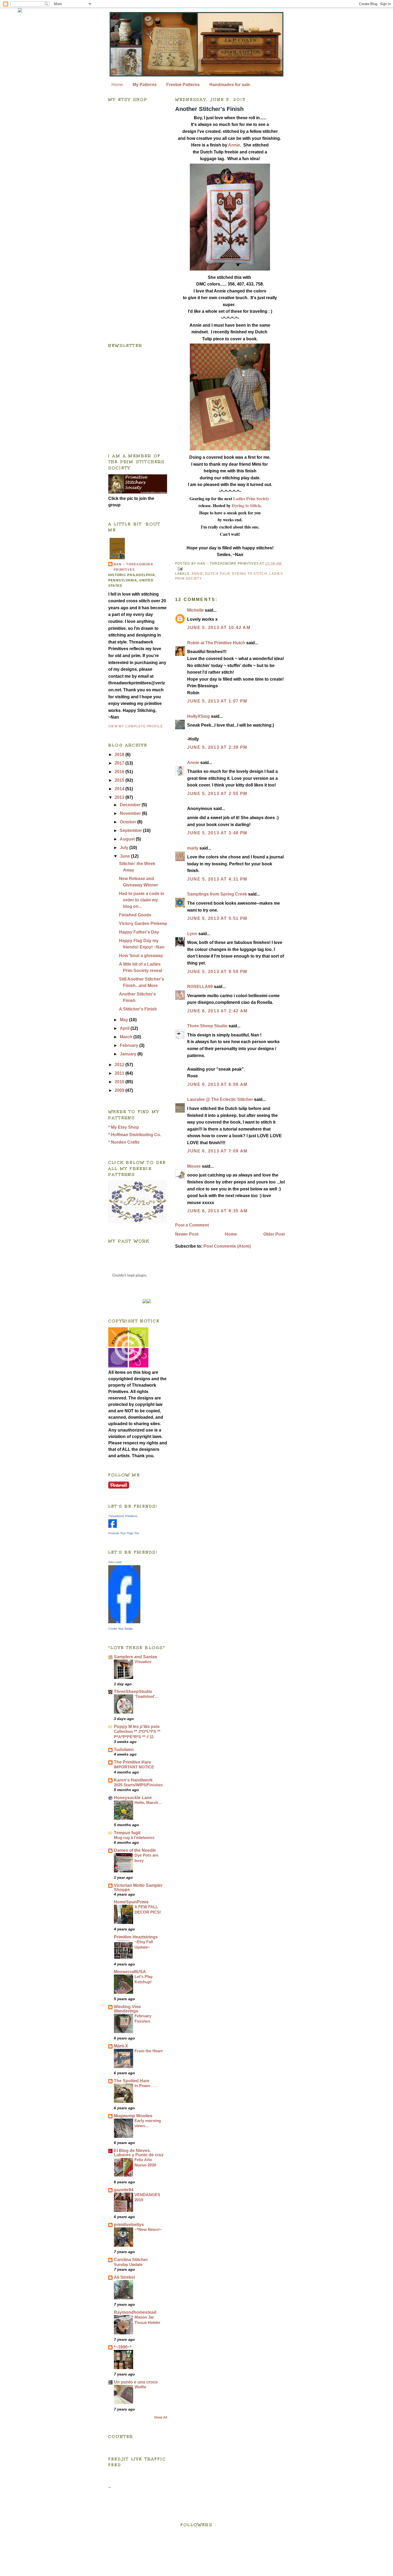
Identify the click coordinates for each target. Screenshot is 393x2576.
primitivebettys (129, 2225)
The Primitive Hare (132, 1762)
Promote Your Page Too (124, 1533)
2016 (120, 772)
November (131, 813)
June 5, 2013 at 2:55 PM (217, 794)
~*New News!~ (148, 2229)
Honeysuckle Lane (133, 1798)
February (130, 1045)
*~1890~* (123, 2347)
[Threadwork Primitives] (113, 1526)
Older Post (274, 1234)
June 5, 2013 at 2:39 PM (217, 747)
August (128, 839)
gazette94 (124, 2190)
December (131, 805)
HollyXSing (199, 716)
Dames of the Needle (135, 1850)
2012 (120, 1065)
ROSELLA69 (200, 987)
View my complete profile (136, 726)
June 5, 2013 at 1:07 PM (217, 701)
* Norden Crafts (124, 1142)
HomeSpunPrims (131, 1902)
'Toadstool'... (146, 1696)
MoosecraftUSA (130, 1972)
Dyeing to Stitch (246, 505)
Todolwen (124, 1750)
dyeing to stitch (250, 574)
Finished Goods (135, 915)
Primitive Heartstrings (136, 1937)
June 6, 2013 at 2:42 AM (217, 1011)
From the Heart (149, 2051)
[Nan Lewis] (124, 1622)
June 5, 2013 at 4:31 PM (217, 879)
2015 (120, 780)
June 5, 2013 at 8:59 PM (217, 972)
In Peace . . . (146, 2086)
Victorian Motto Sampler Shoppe (138, 1887)
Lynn (192, 934)
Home (117, 85)
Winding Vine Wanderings (127, 2009)
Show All (161, 2417)
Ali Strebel (124, 2277)
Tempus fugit (127, 1833)
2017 (120, 763)
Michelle (195, 610)
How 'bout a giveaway (141, 956)
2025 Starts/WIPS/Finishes (138, 1785)
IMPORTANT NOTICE (134, 1767)
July (125, 848)
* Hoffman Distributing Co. (135, 1135)
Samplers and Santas (136, 1657)
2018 (120, 755)
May (124, 1020)
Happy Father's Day (139, 932)
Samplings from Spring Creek (217, 894)
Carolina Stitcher (131, 2260)
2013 (120, 797)
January (129, 1054)
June (125, 856)
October (128, 822)
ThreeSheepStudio (133, 1692)
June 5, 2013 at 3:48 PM (217, 833)
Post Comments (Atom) (227, 1246)
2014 (120, 789)
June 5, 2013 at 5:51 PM (217, 918)
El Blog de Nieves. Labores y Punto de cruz (139, 2153)
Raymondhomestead (135, 2312)
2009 (120, 1090)
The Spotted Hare (132, 2081)
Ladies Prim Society (251, 498)
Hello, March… (148, 1802)
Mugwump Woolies (133, 2116)
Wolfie (140, 2387)
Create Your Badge (121, 1629)
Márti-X (121, 2046)
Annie (234, 145)
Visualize (143, 1662)
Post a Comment (192, 1225)
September (131, 830)
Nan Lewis (115, 1562)
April (125, 1028)
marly (193, 848)
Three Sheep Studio (207, 1026)
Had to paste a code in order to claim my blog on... (142, 900)
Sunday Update (128, 2264)
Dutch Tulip (218, 574)
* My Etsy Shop (124, 1127)
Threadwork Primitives (123, 1516)
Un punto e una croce (136, 2382)
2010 (120, 1082)
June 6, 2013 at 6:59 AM (217, 1084)
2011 (120, 1073)
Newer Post (187, 1234)
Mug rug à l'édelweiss (134, 1837)
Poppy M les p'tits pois (137, 1727)
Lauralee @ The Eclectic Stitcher (220, 1099)
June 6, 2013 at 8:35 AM (217, 1211)
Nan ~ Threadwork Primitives (134, 567)
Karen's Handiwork (133, 1780)
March (127, 1037)
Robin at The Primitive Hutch (216, 643)
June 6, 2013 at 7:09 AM (217, 1151)
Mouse (194, 1166)
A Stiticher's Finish (138, 1009)
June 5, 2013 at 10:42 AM (219, 628)
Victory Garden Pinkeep (143, 923)
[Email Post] (179, 569)
